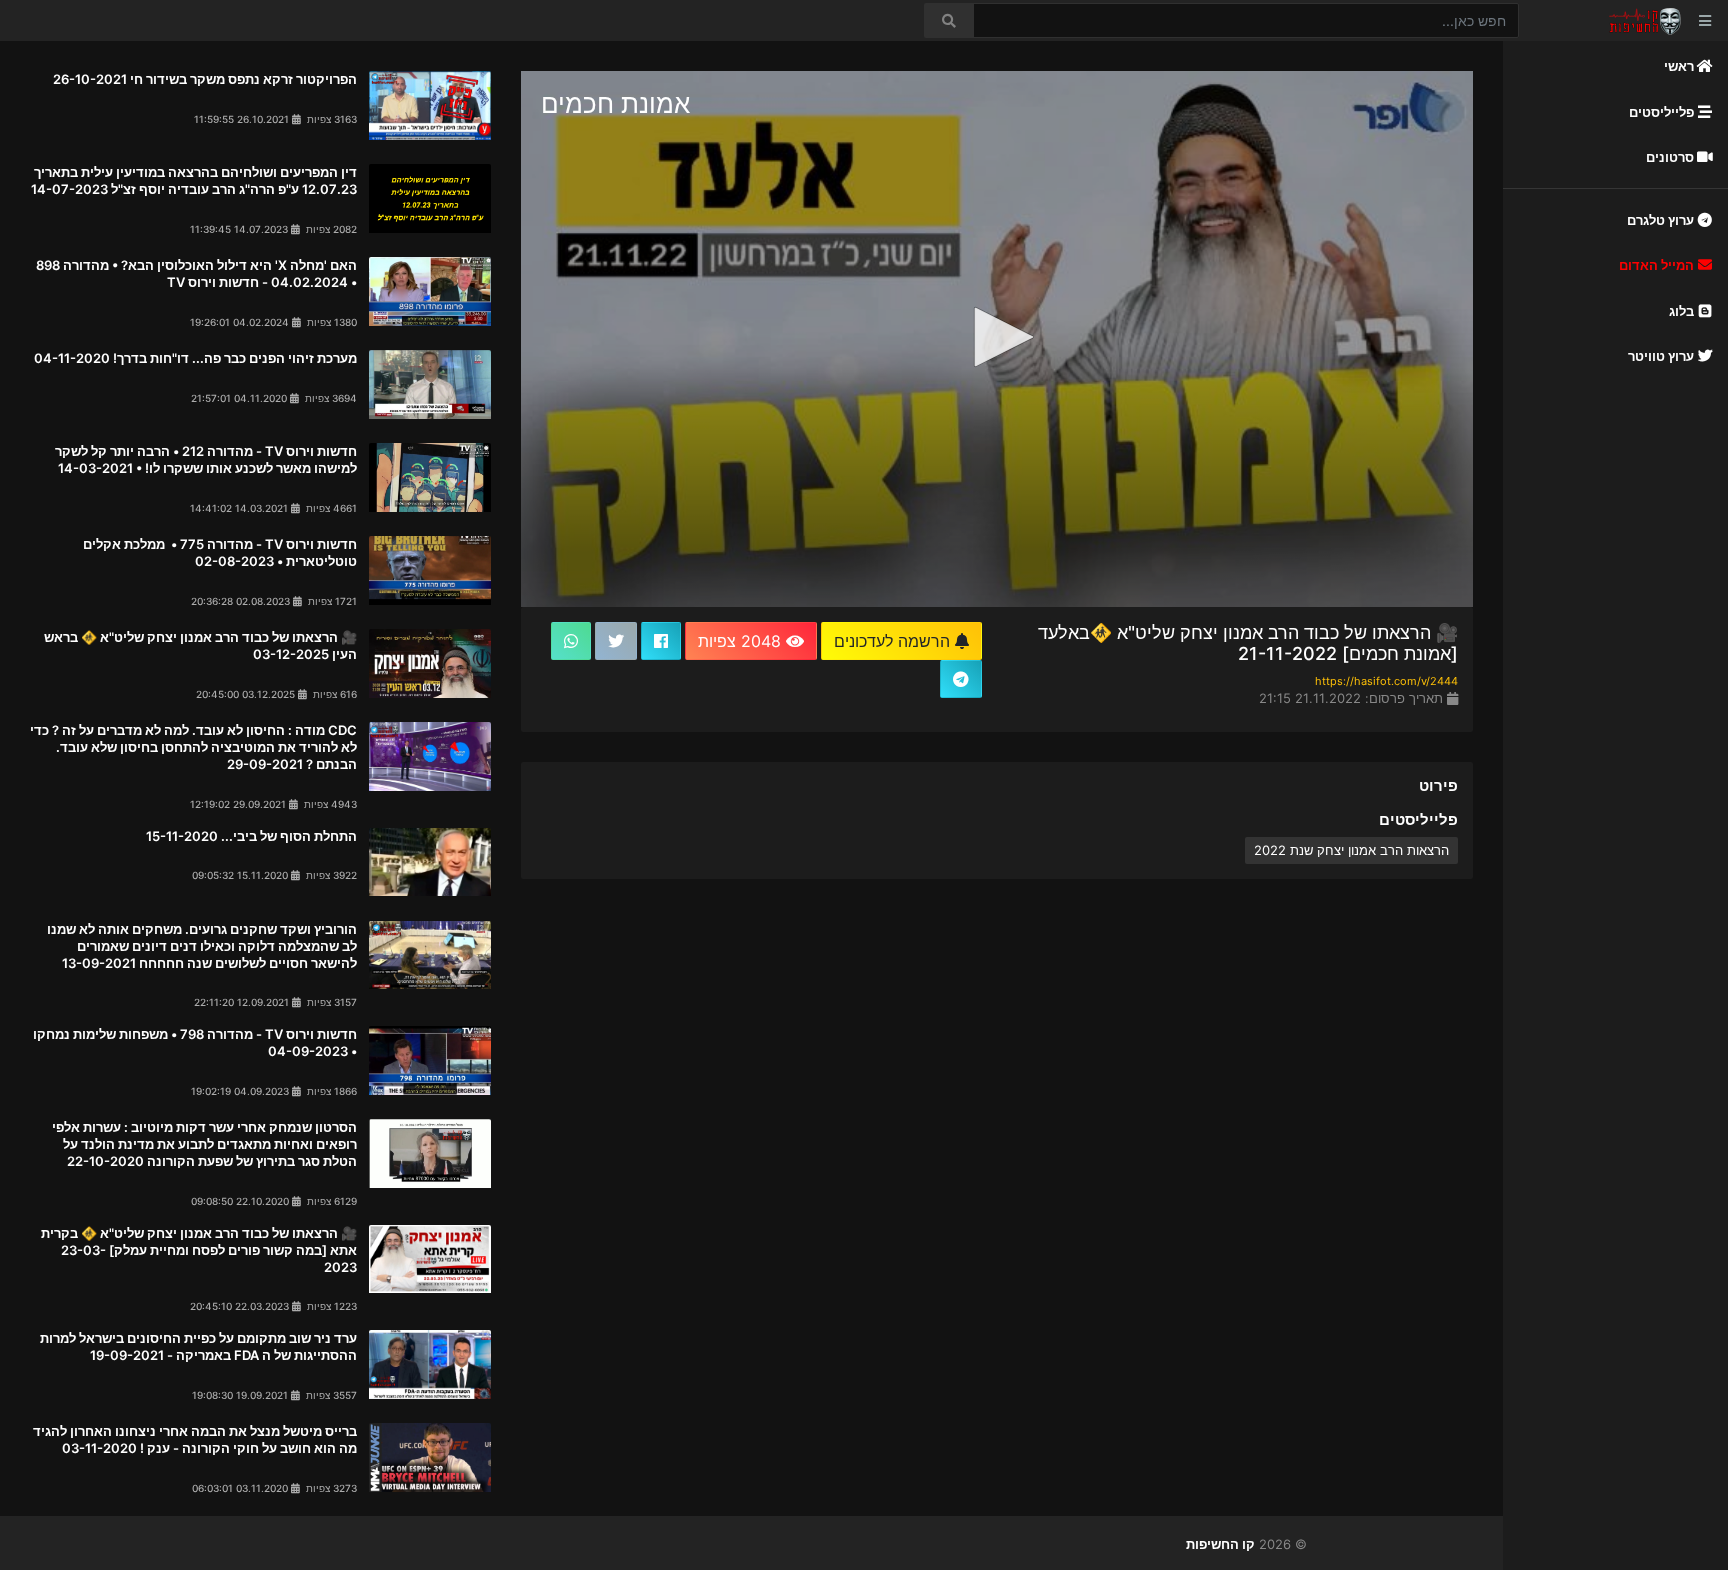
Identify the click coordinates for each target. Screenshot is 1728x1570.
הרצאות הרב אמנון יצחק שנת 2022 (1351, 850)
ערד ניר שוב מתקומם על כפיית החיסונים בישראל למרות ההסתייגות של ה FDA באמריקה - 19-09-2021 (198, 1346)
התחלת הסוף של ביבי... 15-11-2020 (251, 836)
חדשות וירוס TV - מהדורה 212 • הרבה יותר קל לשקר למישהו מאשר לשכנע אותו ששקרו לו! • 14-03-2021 (206, 459)
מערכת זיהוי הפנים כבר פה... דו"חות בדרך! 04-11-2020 (195, 358)
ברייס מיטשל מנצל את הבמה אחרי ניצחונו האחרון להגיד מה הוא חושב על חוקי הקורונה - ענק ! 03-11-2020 (195, 1439)
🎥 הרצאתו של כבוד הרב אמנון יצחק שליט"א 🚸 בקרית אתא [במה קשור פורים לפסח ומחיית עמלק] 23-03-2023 (199, 1250)
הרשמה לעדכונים (894, 641)
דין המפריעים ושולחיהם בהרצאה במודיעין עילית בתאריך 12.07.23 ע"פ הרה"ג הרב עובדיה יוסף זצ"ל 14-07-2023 (194, 180)
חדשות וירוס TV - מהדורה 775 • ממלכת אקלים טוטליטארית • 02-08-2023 (220, 552)
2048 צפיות (742, 641)
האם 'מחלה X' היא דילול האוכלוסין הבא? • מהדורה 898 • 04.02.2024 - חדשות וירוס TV (196, 273)
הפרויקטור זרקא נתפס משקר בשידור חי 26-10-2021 (205, 79)
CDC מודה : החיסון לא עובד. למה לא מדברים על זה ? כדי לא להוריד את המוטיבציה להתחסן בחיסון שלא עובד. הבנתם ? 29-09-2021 (193, 747)
